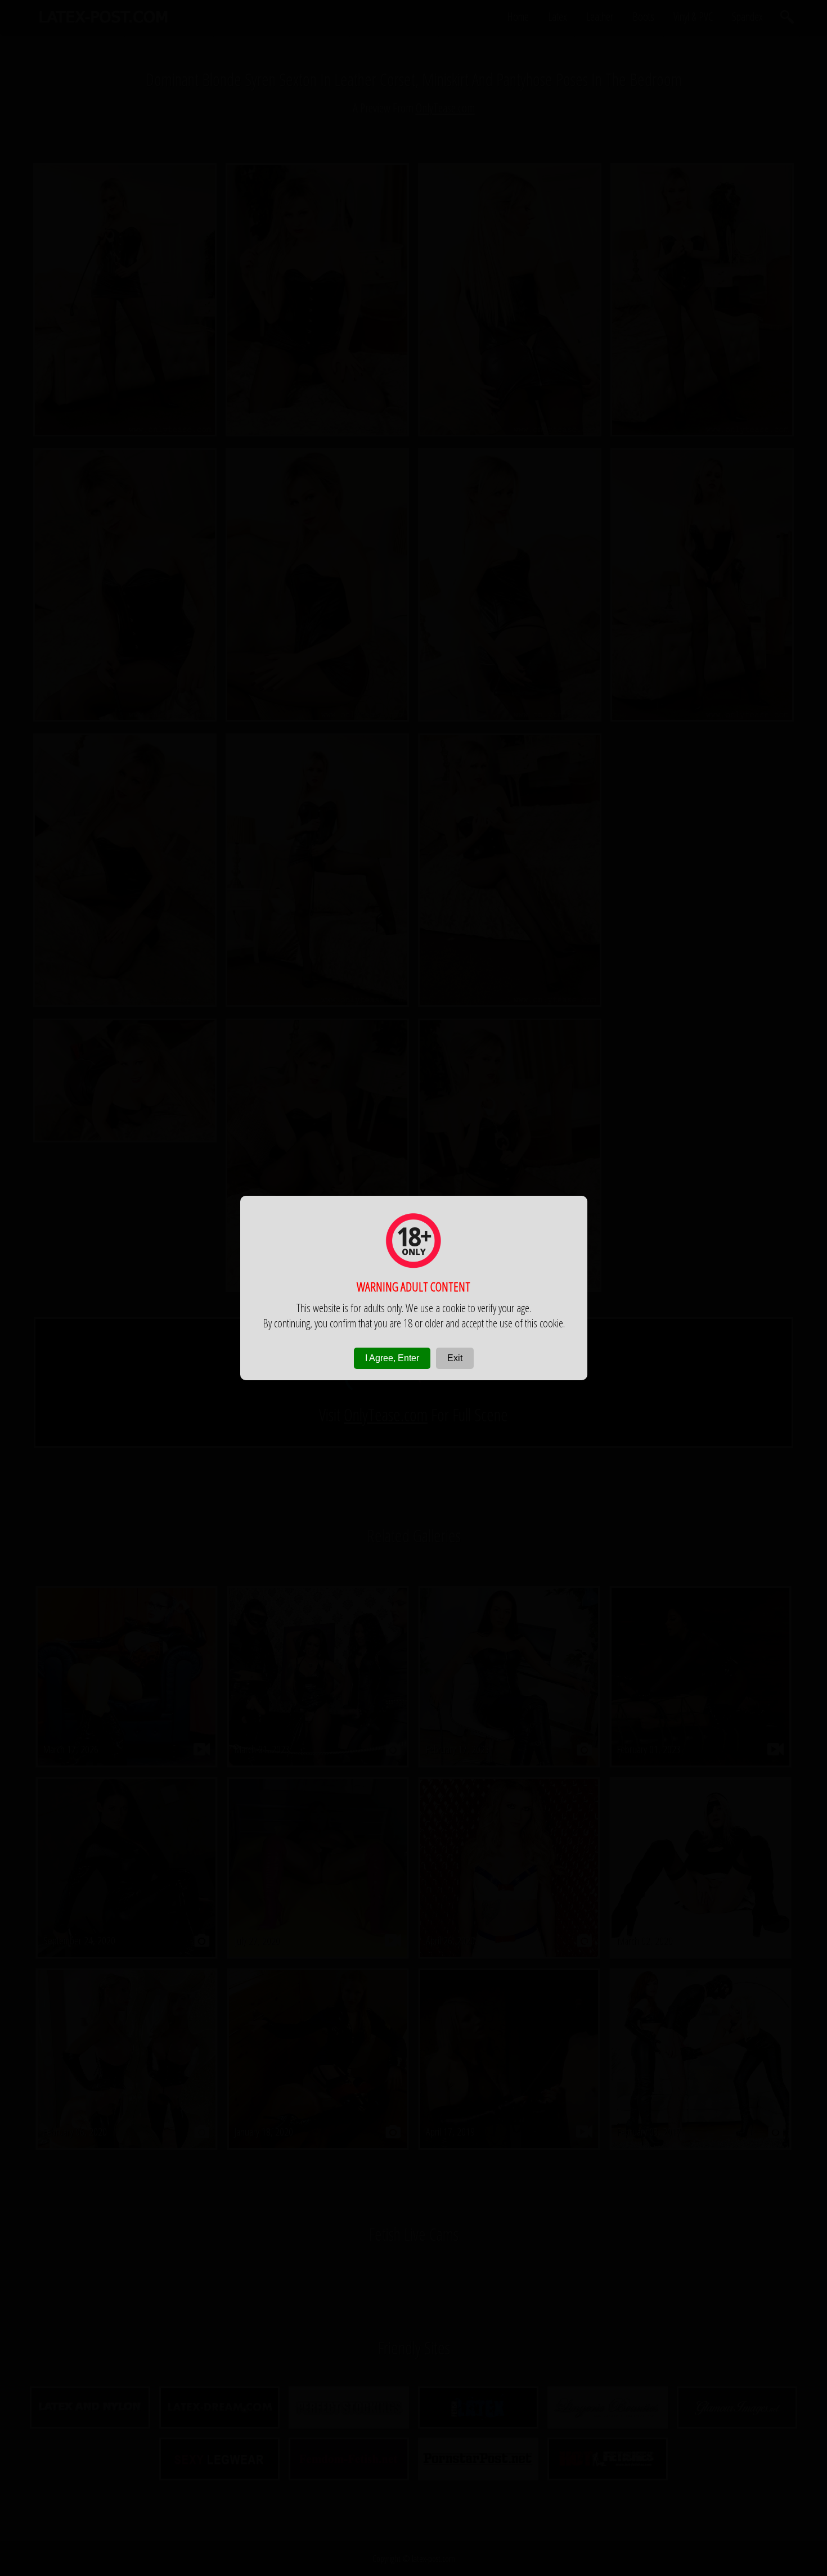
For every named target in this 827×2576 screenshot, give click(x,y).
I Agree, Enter (392, 1358)
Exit (455, 1358)
